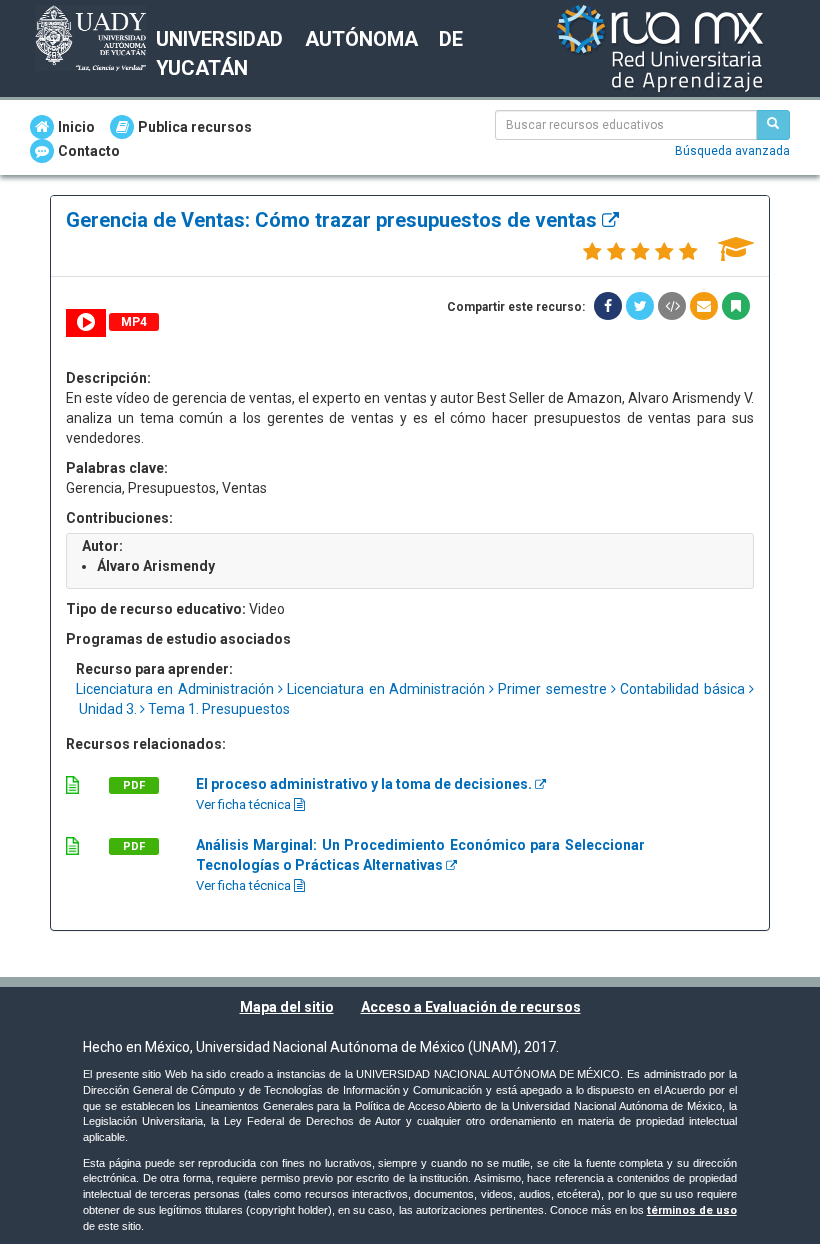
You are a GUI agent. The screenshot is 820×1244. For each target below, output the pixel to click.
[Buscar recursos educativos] (773, 125)
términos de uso (692, 1210)
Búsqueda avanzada (732, 151)
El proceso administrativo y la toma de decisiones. (365, 784)
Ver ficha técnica (245, 804)
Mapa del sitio (287, 1007)
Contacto (89, 151)
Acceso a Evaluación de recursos (471, 1007)
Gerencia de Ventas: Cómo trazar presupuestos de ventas (334, 220)
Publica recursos (195, 127)
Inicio (76, 127)
